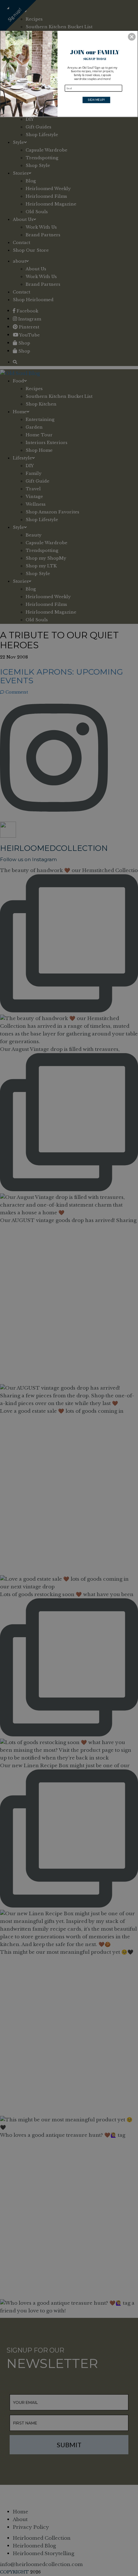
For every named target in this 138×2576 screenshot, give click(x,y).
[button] (132, 37)
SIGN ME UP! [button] (96, 100)
